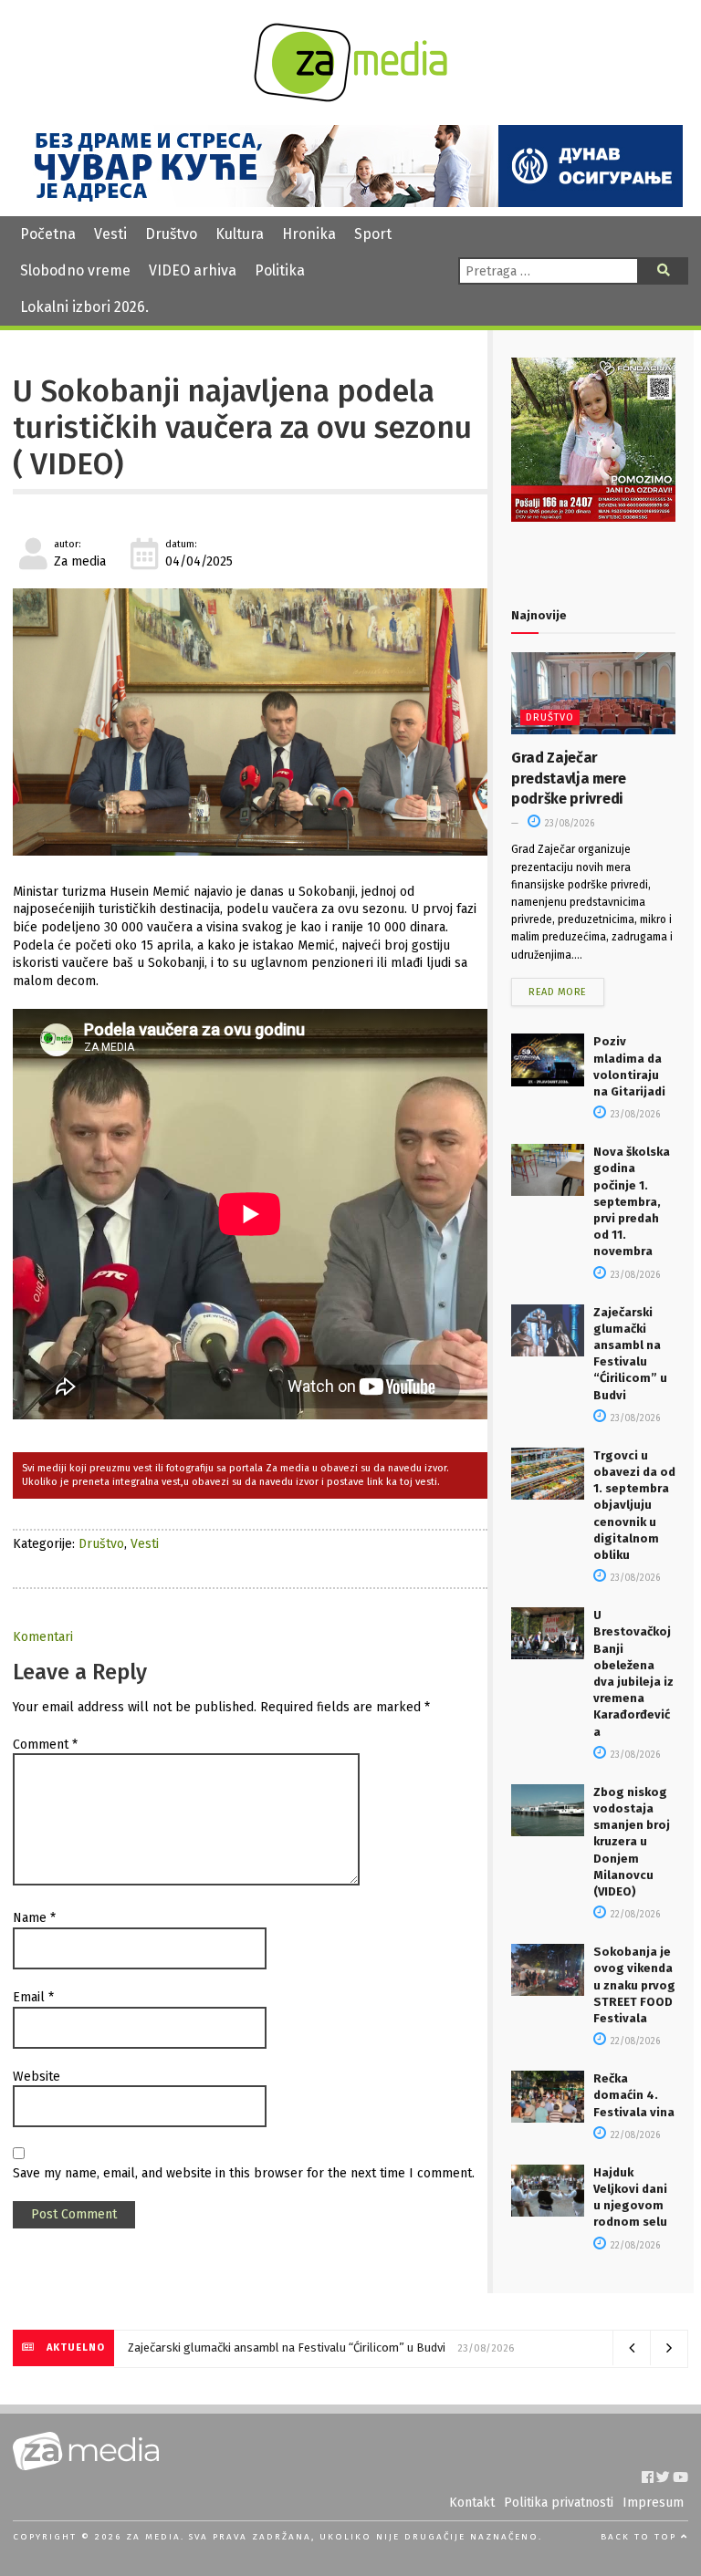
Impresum (653, 2503)
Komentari (43, 1637)
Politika (280, 270)
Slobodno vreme (75, 270)
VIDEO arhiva (193, 270)
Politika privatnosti (559, 2503)
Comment (45, 1745)
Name (34, 1918)
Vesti (110, 234)
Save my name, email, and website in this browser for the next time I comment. (244, 2173)
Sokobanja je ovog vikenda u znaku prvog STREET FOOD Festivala (634, 1985)
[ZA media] (350, 97)
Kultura (240, 234)
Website (37, 2077)
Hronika (309, 234)
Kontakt (472, 2503)
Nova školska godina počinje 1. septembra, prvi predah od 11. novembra (632, 1201)
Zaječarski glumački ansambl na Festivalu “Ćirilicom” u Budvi (287, 2347)
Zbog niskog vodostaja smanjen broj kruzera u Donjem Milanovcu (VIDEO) (632, 1842)
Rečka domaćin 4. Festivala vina (634, 2095)
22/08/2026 (634, 1915)
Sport (373, 234)
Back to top (641, 2537)
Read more (558, 992)
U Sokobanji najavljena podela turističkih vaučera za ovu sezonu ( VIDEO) (242, 428)
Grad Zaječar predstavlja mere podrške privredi (569, 778)
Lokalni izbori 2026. (84, 307)
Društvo (171, 234)
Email (33, 1997)
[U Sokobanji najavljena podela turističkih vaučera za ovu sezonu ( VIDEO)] (250, 722)
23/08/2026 (568, 824)
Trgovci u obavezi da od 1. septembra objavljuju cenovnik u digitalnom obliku (634, 1505)
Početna (48, 234)
